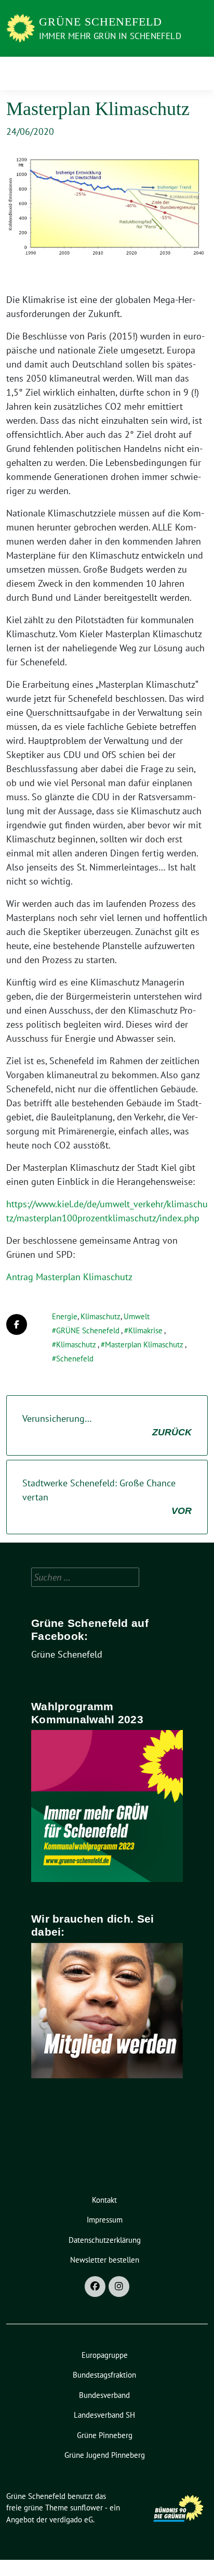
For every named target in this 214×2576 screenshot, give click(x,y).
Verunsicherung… (107, 1425)
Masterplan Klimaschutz (144, 1344)
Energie (65, 1316)
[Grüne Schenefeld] (21, 27)
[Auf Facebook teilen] (17, 1324)
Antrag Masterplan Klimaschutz (69, 1277)
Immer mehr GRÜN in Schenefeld (110, 36)
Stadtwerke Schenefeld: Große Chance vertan (107, 1497)
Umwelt (137, 1316)
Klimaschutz (101, 1316)
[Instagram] (119, 2287)
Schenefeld (75, 1359)
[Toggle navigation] (197, 73)
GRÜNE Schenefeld (88, 1330)
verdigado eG (71, 2520)
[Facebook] (95, 2287)
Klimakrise (145, 1330)
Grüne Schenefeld (101, 22)
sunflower (86, 2508)
